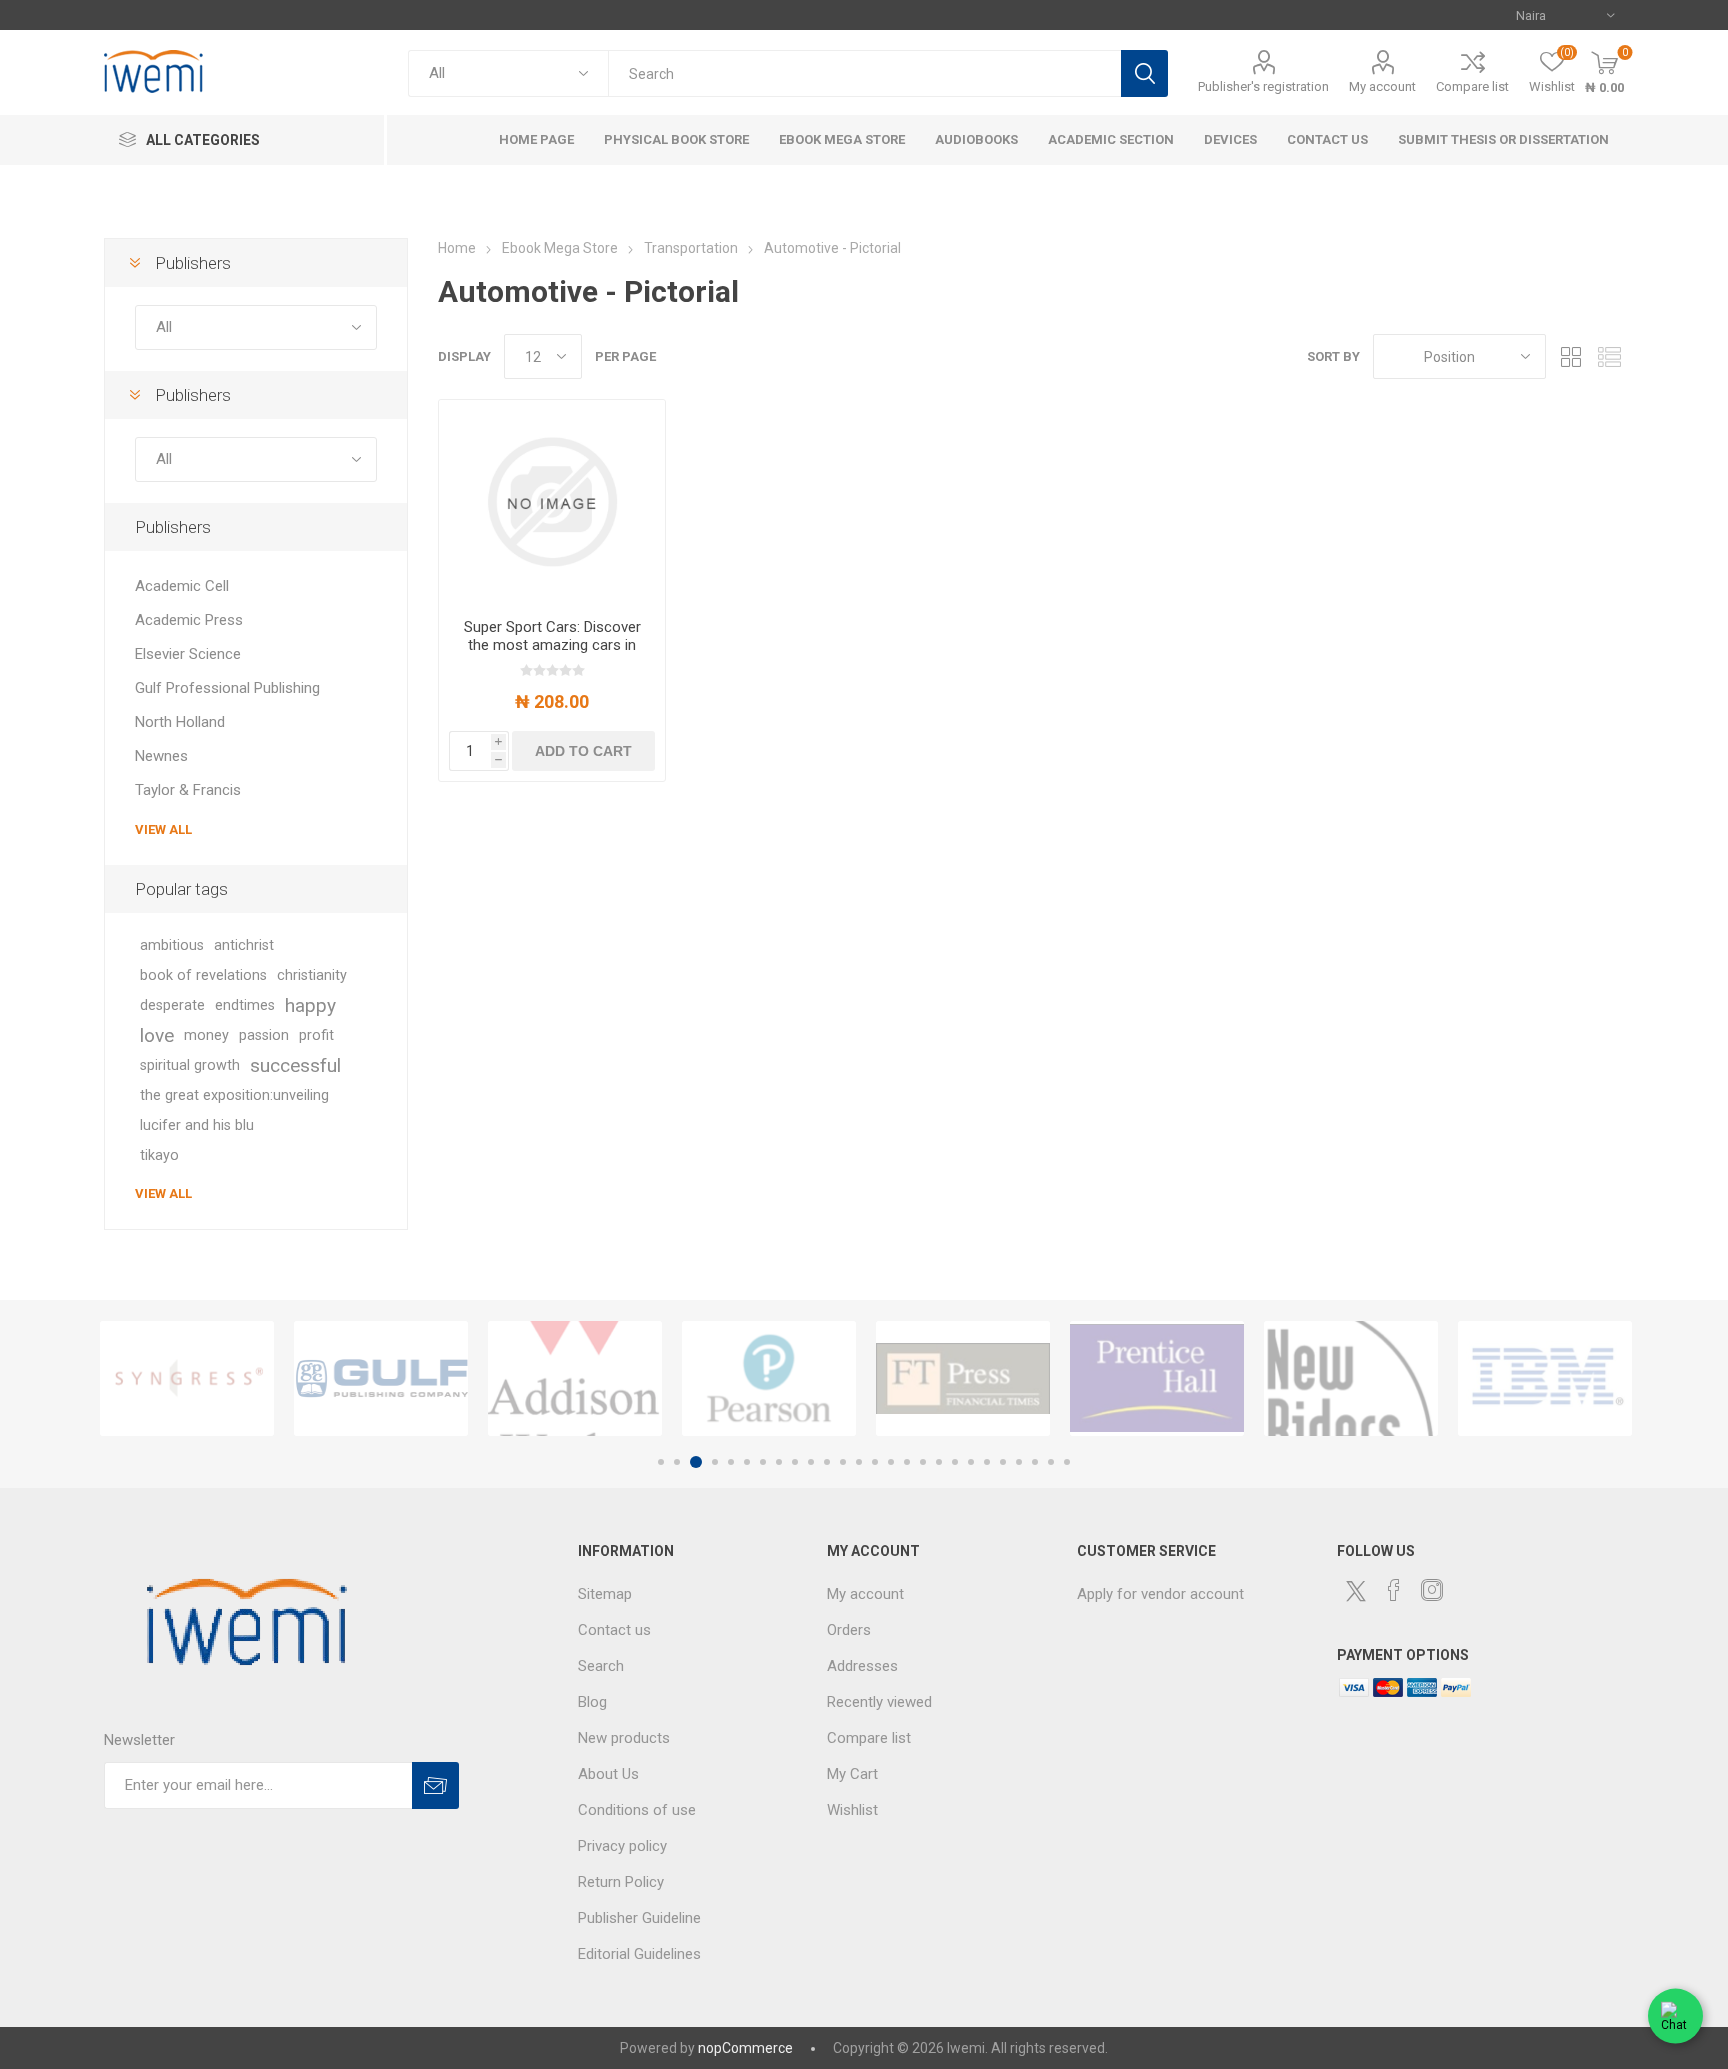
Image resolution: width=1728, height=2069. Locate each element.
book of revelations (203, 975)
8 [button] (779, 1462)
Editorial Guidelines (639, 1954)
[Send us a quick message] (1675, 2012)
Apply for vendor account (1160, 1594)
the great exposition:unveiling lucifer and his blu (234, 1110)
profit (316, 1035)
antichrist (244, 945)
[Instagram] (1432, 1590)
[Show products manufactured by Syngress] (187, 1378)
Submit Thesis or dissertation (1503, 139)
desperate (172, 1005)
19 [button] (955, 1462)
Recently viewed (879, 1702)
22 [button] (1003, 1462)
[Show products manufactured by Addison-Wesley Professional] (575, 1378)
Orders (849, 1630)
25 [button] (1051, 1462)
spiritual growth (190, 1065)
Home (457, 248)
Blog (592, 1702)
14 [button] (875, 1462)
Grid (1571, 356)
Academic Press (189, 620)
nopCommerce (745, 2048)
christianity (312, 975)
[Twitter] (1356, 1591)
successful (295, 1065)
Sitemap (605, 1594)
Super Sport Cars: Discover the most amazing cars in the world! (552, 645)
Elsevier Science (188, 654)
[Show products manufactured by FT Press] (963, 1378)
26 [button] (1067, 1462)
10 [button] (811, 1462)
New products (624, 1738)
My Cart (852, 1774)
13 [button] (859, 1462)
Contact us (614, 1630)
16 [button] (907, 1462)
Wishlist (852, 1810)
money (206, 1035)
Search (1144, 73)
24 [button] (1035, 1462)
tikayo (159, 1155)
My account (1382, 86)
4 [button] (715, 1462)
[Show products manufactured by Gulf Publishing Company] (381, 1378)
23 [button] (1019, 1462)
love (157, 1035)
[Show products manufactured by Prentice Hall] (1157, 1378)
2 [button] (677, 1462)
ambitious (172, 945)
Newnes (161, 756)
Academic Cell (182, 586)
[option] (187, 1378)
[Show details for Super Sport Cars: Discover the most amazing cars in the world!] (552, 501)
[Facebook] (1394, 1590)
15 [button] (891, 1462)
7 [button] (763, 1462)
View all (163, 829)
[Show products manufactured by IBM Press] (1545, 1378)
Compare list (1472, 86)
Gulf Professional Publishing (227, 688)
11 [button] (827, 1462)
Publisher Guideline (639, 1918)
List (1609, 356)
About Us (608, 1774)
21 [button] (987, 1462)
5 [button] (731, 1462)
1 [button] (661, 1462)
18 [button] (939, 1462)
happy (310, 1005)
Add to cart (583, 751)
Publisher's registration (1263, 86)
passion (264, 1035)
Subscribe (435, 1785)
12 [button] (843, 1462)
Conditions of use (637, 1810)
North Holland (180, 722)
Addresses (862, 1666)
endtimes (245, 1005)
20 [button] (971, 1462)
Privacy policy (622, 1846)
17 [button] (923, 1462)
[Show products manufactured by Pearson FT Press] (769, 1378)
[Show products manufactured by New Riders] (1351, 1378)
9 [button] (795, 1462)
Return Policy (621, 1882)
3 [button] (696, 1462)
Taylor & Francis (188, 790)
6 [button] (747, 1462)
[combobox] (864, 73)
